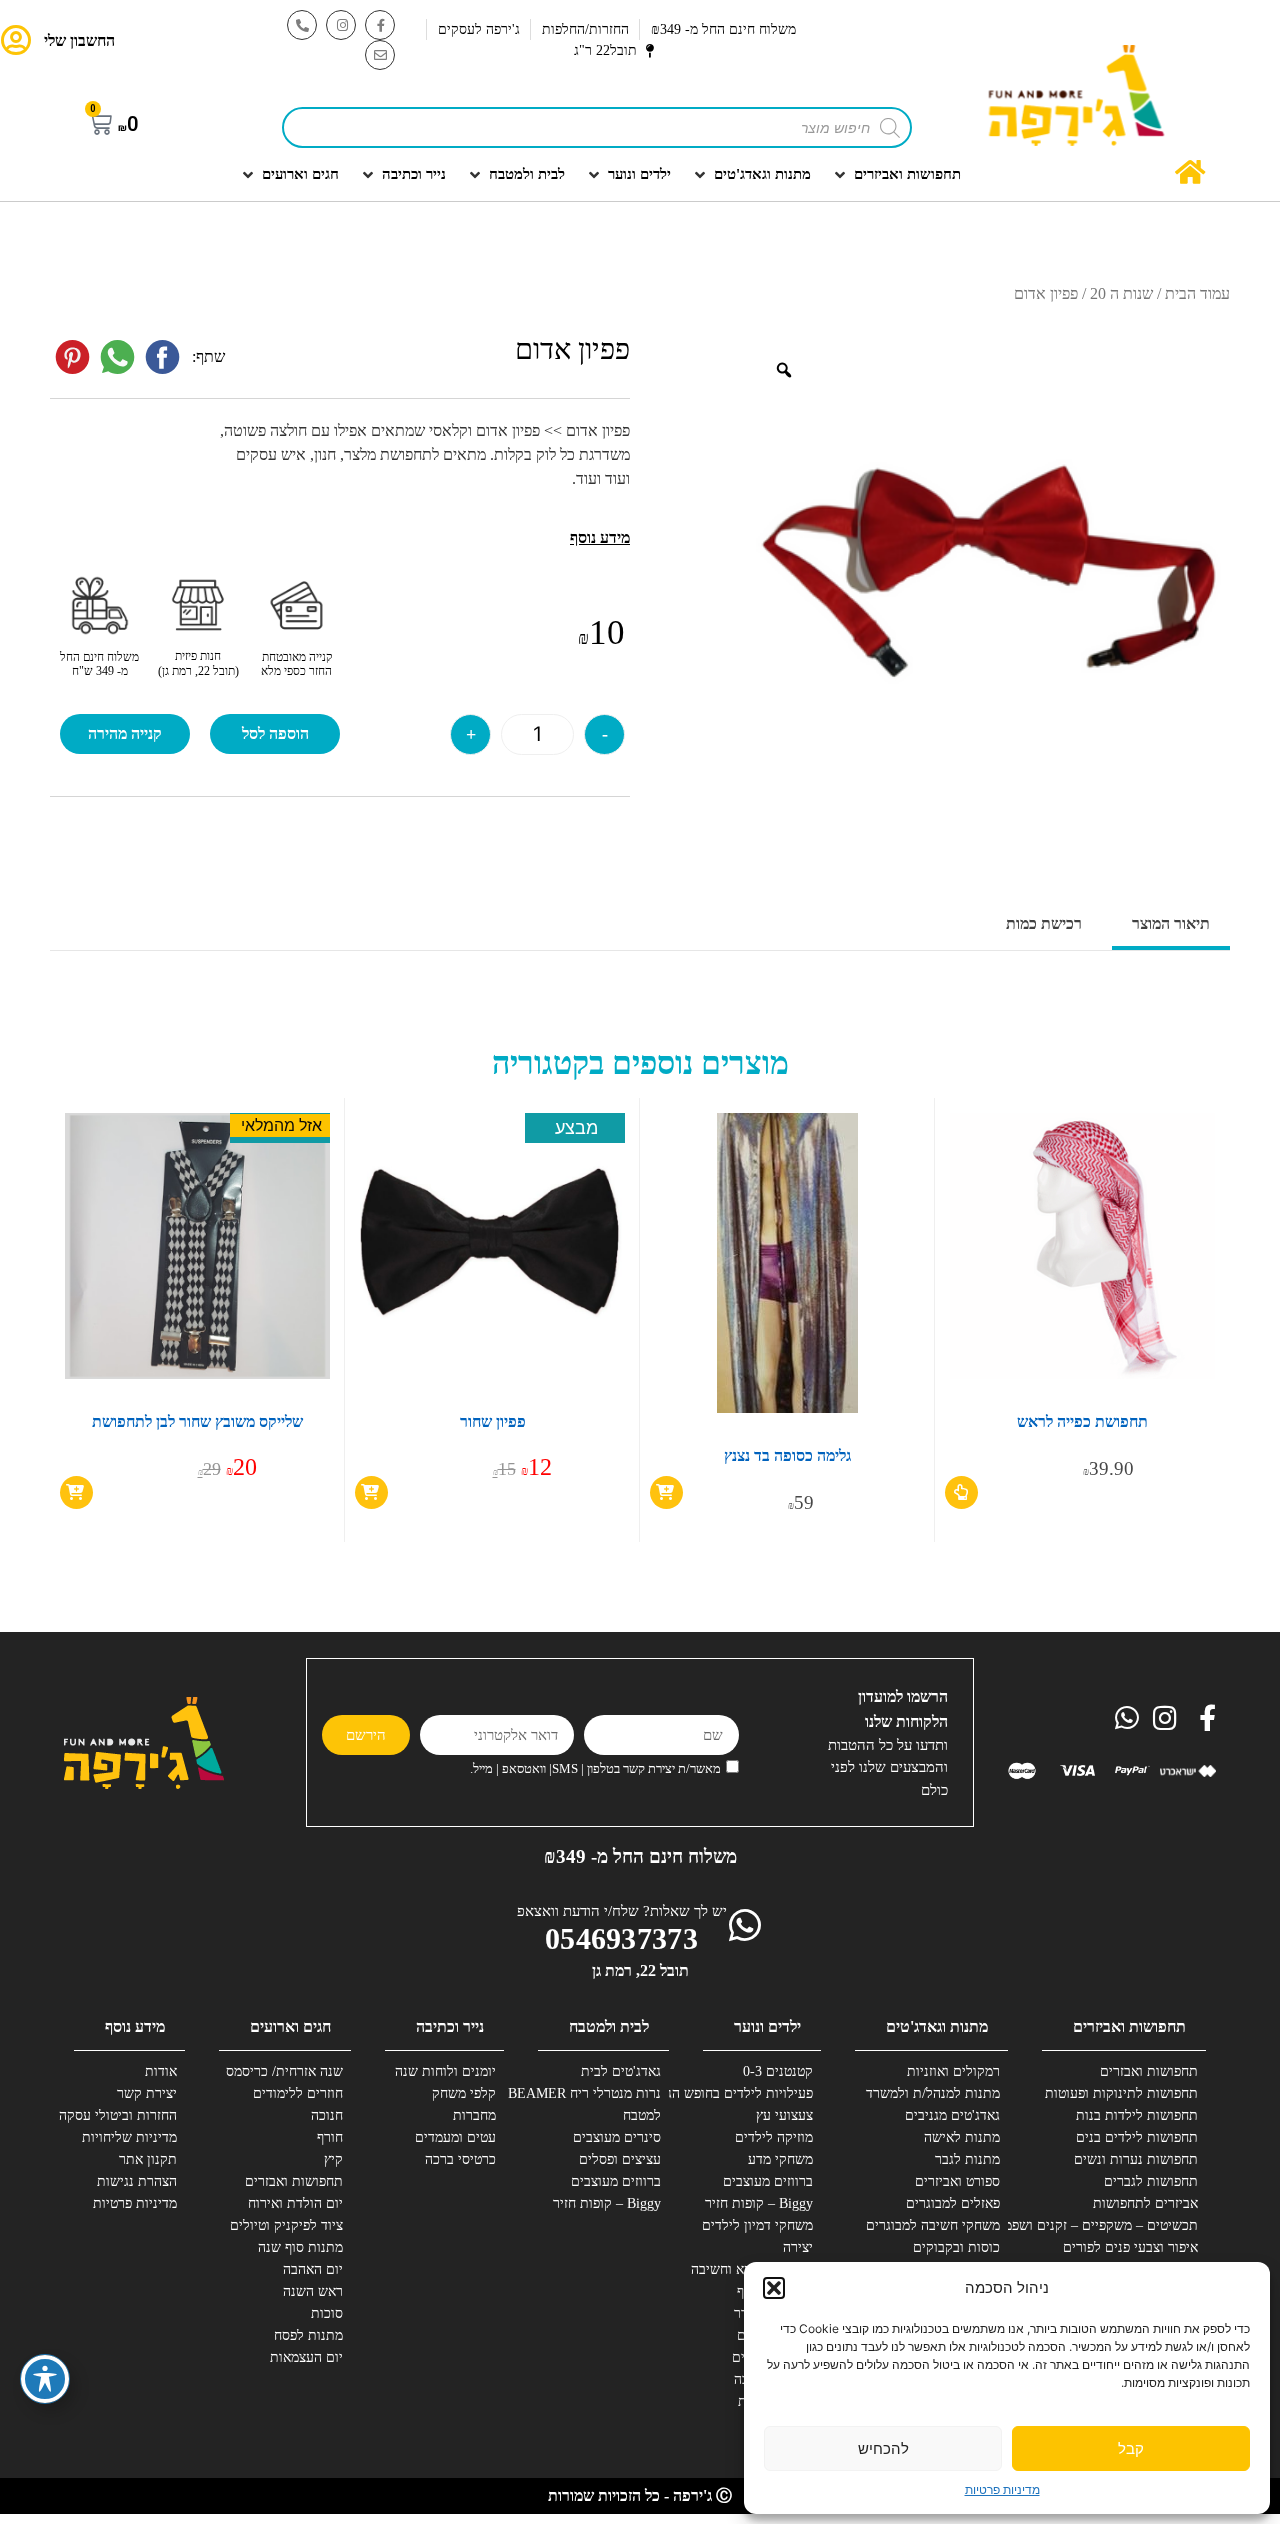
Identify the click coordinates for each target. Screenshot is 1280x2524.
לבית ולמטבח (609, 2026)
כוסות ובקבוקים (956, 2247)
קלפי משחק (464, 2093)
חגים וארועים (290, 2026)
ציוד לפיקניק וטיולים (286, 2225)
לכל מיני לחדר (773, 2313)
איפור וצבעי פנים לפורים (1130, 2247)
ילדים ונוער (767, 2026)
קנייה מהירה (125, 733)
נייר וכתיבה (450, 2026)
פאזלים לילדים (772, 2357)
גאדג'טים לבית (621, 2071)
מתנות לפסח (308, 2335)
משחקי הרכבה (773, 2379)
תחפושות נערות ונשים (1136, 2159)
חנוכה (327, 2115)
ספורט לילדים (775, 2335)
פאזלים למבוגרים (953, 2203)
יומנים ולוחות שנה (445, 2071)
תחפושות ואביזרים (1129, 2026)
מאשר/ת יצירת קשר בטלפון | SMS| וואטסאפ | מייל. (595, 1768)
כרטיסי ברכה (460, 2159)
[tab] (1171, 926)
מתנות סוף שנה (300, 2247)
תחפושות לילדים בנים (1137, 2137)
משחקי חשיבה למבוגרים (933, 2225)
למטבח (642, 2115)
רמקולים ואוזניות (953, 2071)
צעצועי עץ (784, 2115)
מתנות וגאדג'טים (937, 2026)
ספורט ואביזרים (957, 2181)
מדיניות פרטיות (1002, 2489)
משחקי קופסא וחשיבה (752, 2269)
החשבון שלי (79, 40)
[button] (774, 2288)
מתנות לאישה (962, 2137)
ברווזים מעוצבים (768, 2181)
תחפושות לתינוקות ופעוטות (1124, 2093)
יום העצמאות (306, 2357)
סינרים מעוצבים (617, 2137)
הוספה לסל (275, 733)
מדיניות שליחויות (129, 2137)
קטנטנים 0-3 (778, 2071)
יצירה (798, 2247)
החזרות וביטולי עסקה (118, 2115)
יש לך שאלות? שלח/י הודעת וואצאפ (622, 1911)
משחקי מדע (780, 2159)
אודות (161, 2071)
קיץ (333, 2159)
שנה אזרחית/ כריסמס (284, 2071)
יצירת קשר (147, 2093)
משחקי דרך (781, 2423)
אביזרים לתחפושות (1145, 2203)
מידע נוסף (135, 2026)
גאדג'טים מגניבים (952, 2115)
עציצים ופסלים (620, 2159)
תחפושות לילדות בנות (1137, 2115)
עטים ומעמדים (455, 2137)
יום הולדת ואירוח (295, 2203)
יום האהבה (313, 2269)
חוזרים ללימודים (298, 2093)
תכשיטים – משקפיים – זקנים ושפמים (1124, 2225)
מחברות (474, 2115)
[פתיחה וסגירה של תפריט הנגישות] (45, 2379)
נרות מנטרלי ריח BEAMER (587, 2093)
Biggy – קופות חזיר (759, 2203)
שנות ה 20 (1121, 293)
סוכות (327, 2313)
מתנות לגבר (967, 2159)
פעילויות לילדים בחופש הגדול (739, 2093)
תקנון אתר (148, 2159)
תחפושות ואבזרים (1149, 2071)
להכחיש (883, 2448)
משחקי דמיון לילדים (757, 2225)
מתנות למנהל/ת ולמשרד (933, 2093)
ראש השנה (313, 2291)
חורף (330, 2137)
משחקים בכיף (775, 2291)
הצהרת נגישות (137, 2181)
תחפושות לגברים (1151, 2181)
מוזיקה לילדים (774, 2137)
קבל (1131, 2448)
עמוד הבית (1197, 293)
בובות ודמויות (775, 2401)
